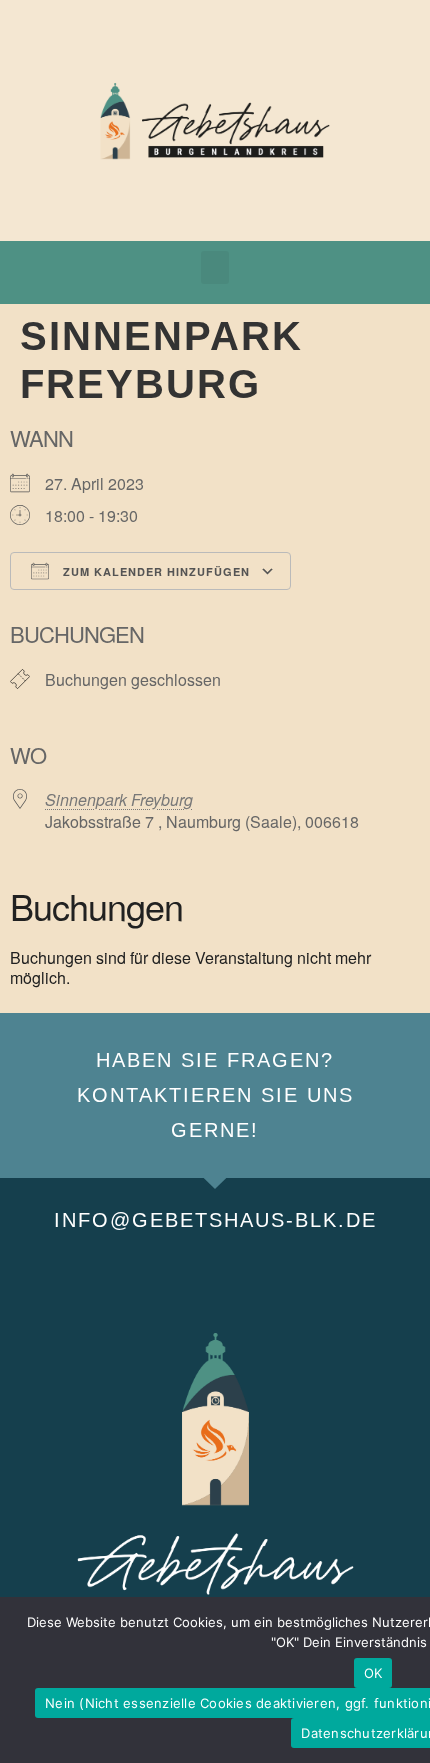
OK (373, 1673)
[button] (215, 267)
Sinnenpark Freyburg (119, 799)
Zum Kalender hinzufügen (154, 571)
